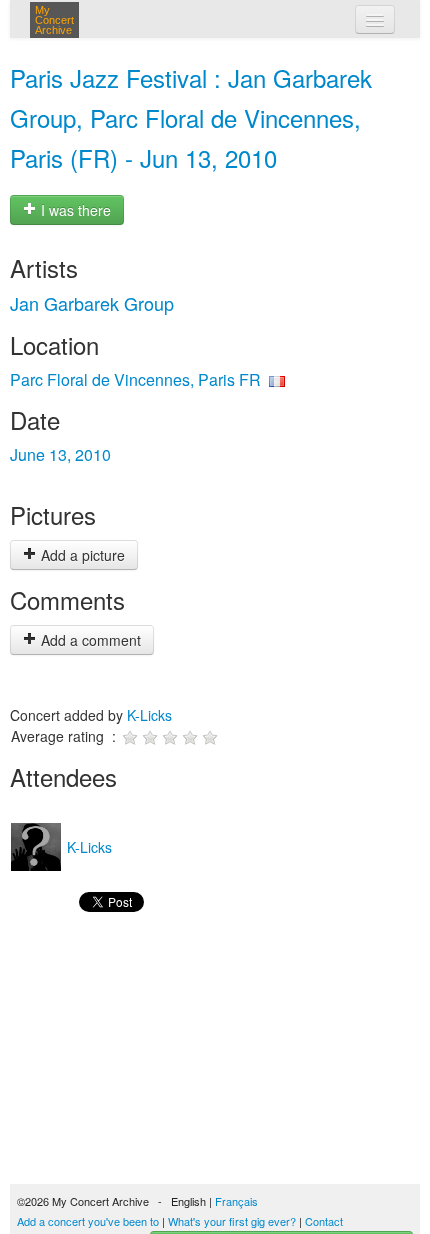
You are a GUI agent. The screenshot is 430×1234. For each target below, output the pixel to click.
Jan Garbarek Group (92, 303)
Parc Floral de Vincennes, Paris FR (135, 379)
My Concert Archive (54, 20)
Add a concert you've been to (88, 1221)
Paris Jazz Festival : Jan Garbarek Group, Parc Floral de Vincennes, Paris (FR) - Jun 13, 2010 (191, 117)
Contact (324, 1221)
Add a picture (81, 555)
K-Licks (149, 715)
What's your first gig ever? (232, 1221)
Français (236, 1201)
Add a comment (89, 640)
